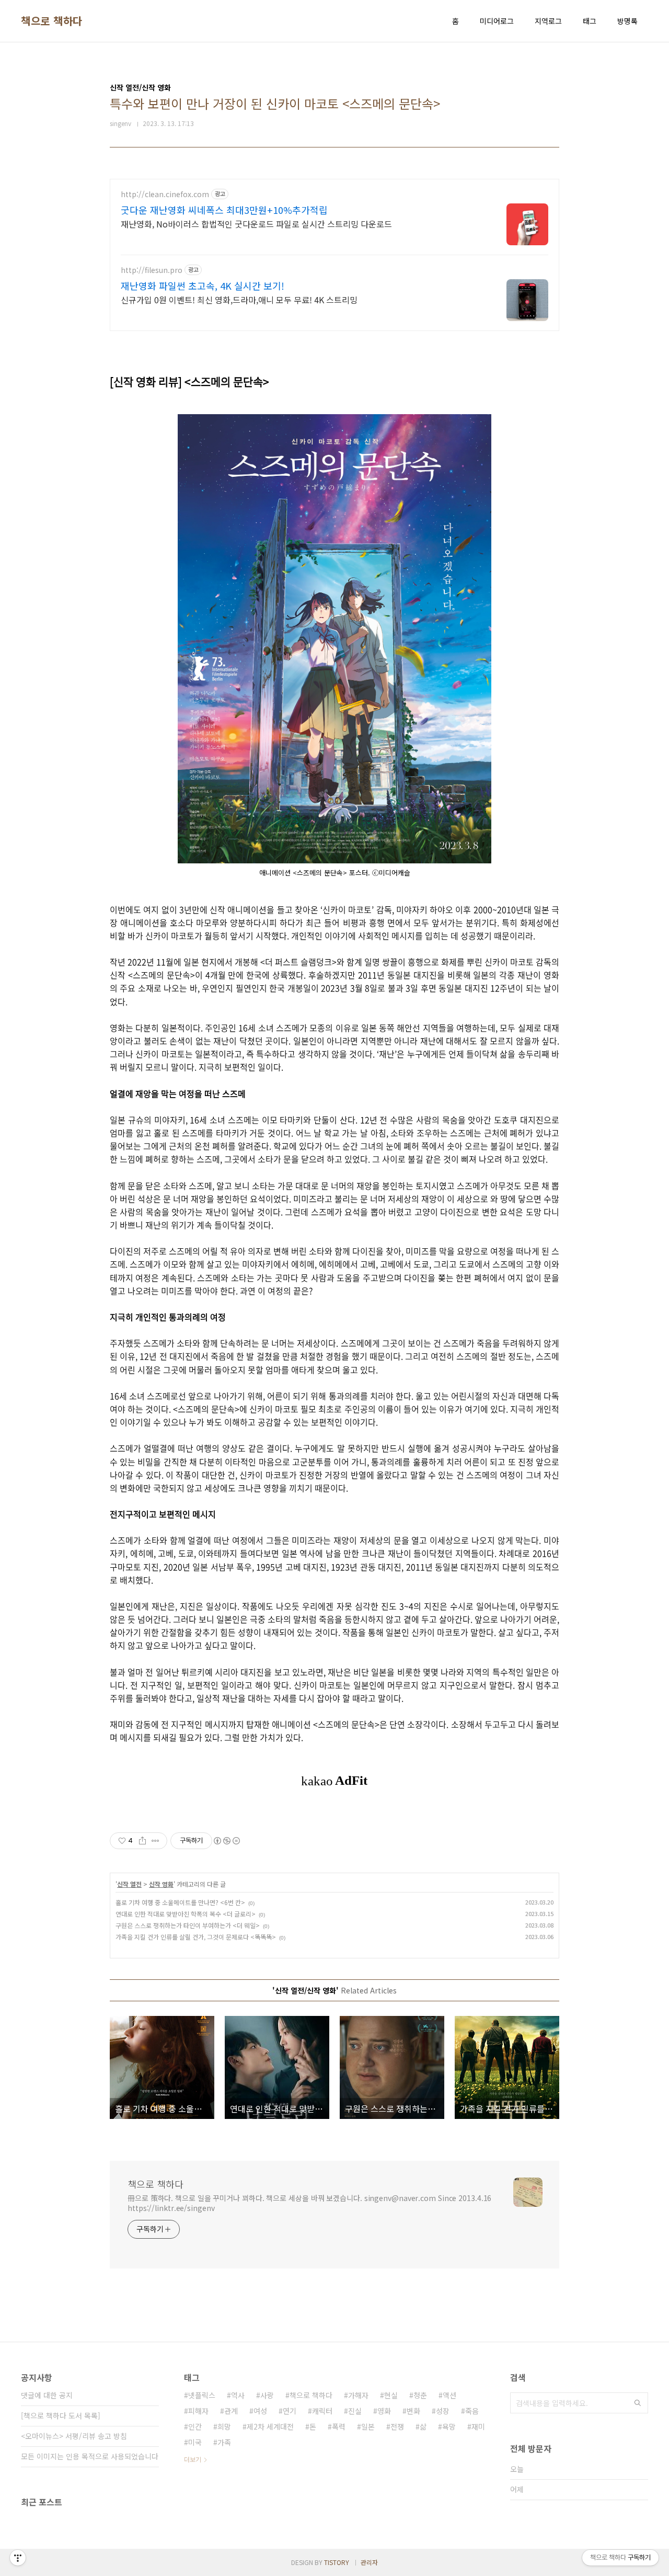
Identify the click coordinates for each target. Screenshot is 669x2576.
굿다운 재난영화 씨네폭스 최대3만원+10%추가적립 (224, 210)
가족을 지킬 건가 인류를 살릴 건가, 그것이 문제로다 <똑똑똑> (196, 1937)
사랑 (267, 2395)
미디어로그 (497, 21)
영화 (384, 2411)
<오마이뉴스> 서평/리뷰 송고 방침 (74, 2436)
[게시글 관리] (155, 1841)
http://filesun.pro (152, 270)
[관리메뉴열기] (18, 2558)
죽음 (472, 2411)
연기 (290, 2411)
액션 (449, 2395)
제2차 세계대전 (270, 2426)
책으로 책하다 (52, 21)
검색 (638, 2403)
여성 (260, 2411)
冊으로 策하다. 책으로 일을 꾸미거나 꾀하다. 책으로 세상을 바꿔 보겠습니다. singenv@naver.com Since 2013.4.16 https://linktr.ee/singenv (309, 2203)
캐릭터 (322, 2411)
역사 (238, 2395)
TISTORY (337, 2562)
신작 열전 (129, 1884)
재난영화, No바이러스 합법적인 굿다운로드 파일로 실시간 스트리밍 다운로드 (256, 224)
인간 (195, 2426)
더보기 (193, 2459)
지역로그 (548, 21)
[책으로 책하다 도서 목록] (61, 2415)
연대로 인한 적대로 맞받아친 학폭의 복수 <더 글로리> (186, 1914)
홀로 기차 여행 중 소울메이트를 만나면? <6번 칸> (180, 1902)
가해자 (358, 2395)
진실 (355, 2411)
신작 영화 (161, 1884)
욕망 (449, 2426)
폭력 (339, 2426)
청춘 (420, 2395)
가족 (224, 2442)
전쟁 (397, 2426)
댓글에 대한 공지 (47, 2395)
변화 (413, 2411)
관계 (231, 2411)
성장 (443, 2411)
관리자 (369, 2562)
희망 (224, 2426)
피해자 (198, 2411)
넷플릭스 (202, 2395)
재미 (478, 2426)
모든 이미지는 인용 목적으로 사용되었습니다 (90, 2456)
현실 (391, 2395)
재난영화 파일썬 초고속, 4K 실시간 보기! (203, 286)
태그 (590, 21)
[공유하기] (142, 1841)
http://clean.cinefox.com (165, 194)
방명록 (627, 21)
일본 (368, 2426)
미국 (195, 2442)
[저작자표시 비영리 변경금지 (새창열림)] (226, 1841)
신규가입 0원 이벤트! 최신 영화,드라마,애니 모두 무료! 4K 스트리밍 (239, 299)
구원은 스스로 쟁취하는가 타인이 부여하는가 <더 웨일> (188, 1925)
